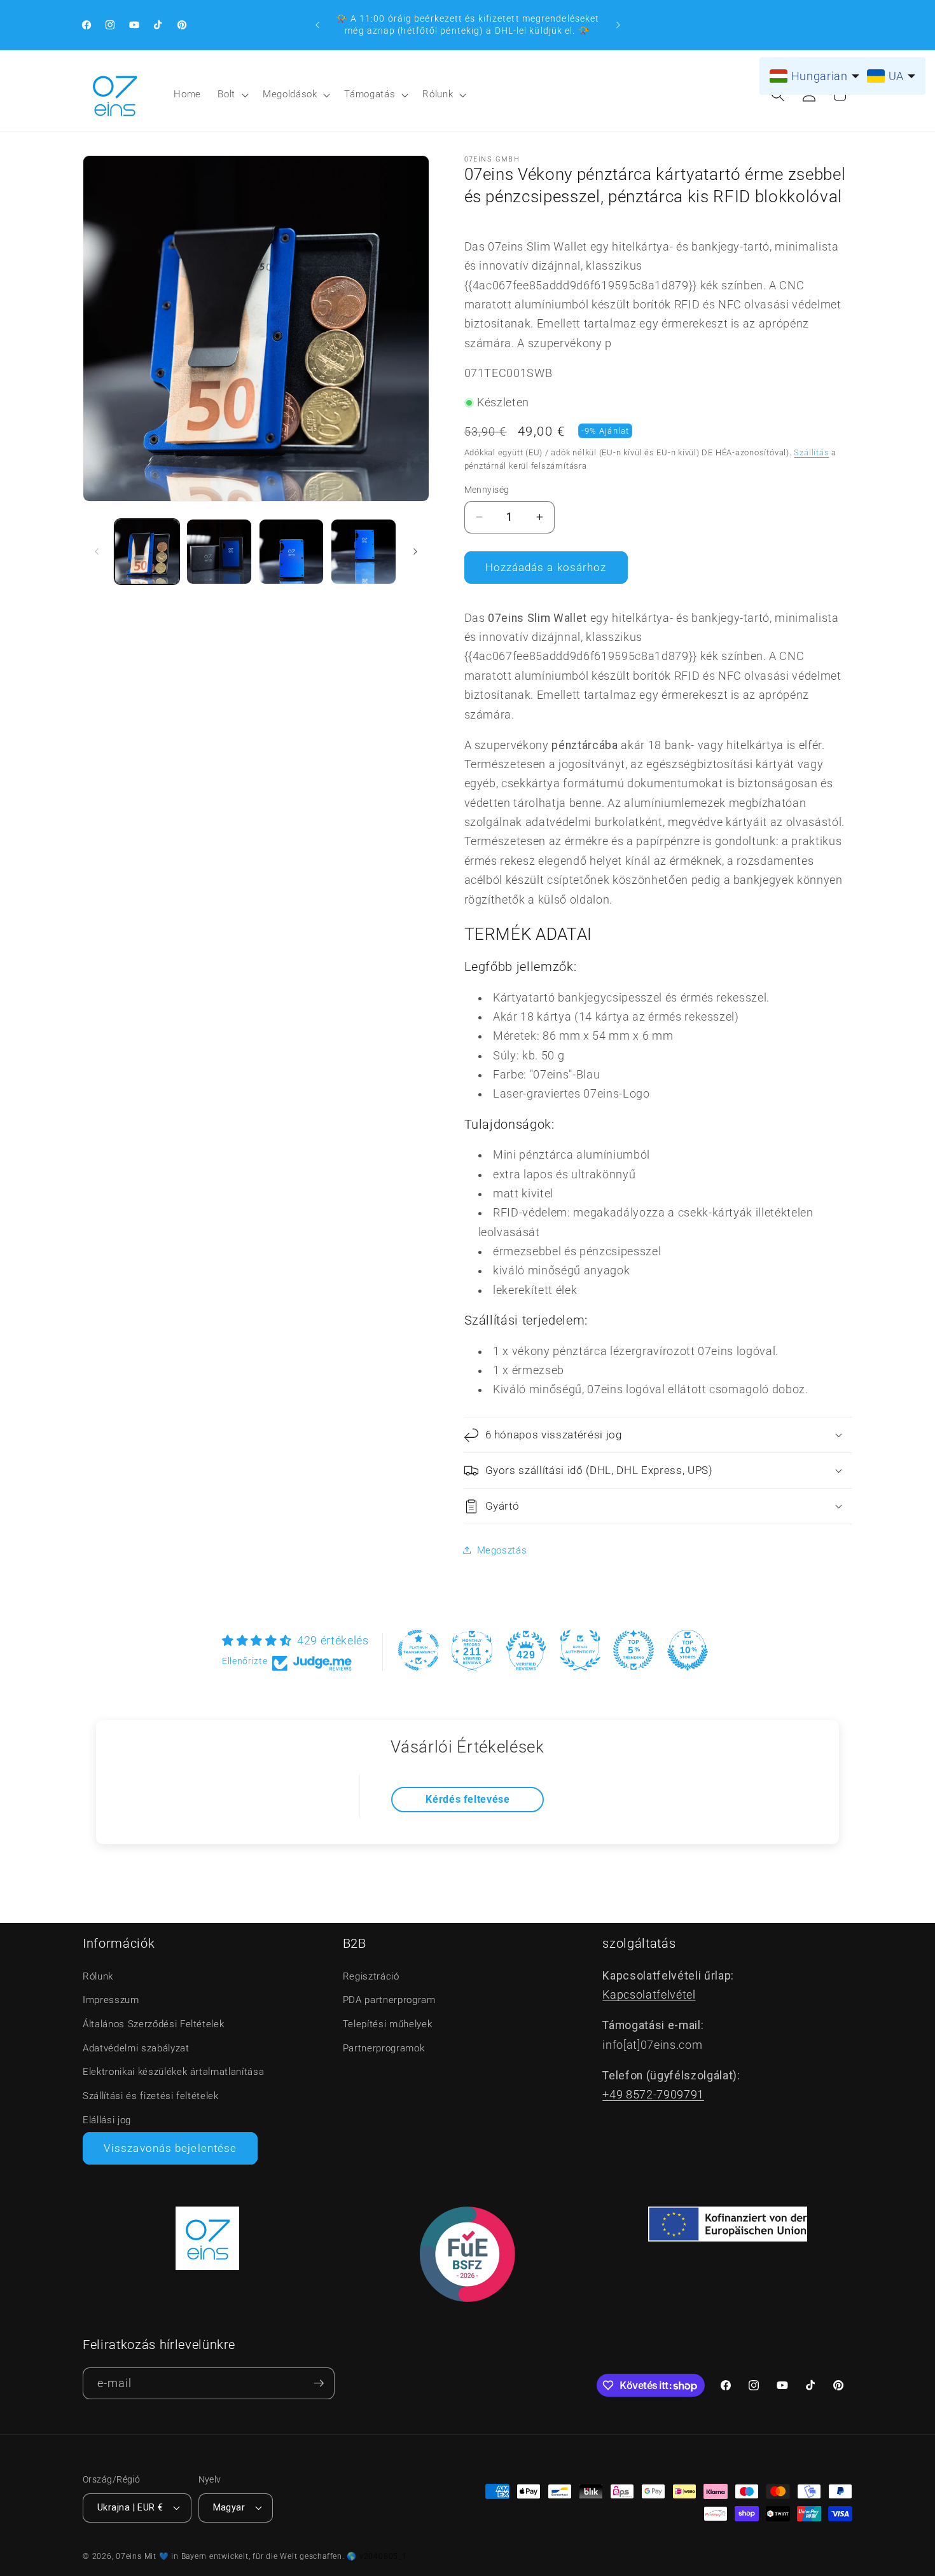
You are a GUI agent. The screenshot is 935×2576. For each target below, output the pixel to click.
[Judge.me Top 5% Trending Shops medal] (634, 1650)
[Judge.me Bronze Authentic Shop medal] (580, 1650)
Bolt (226, 94)
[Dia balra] (97, 552)
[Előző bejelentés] (317, 25)
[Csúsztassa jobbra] (415, 552)
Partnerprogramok (384, 2048)
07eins (129, 2556)
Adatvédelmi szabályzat (136, 2048)
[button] (232, 95)
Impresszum (111, 2000)
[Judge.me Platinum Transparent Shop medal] (419, 1650)
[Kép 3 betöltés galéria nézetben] (292, 552)
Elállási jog (107, 2120)
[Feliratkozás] (319, 2384)
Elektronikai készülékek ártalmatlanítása (173, 2072)
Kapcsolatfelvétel (649, 1995)
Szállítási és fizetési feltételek (151, 2096)
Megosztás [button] (502, 1550)
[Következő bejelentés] (618, 25)
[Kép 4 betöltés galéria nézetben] (364, 552)
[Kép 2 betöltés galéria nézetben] (219, 552)
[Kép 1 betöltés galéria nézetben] (147, 552)
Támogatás (370, 94)
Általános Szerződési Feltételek (153, 2024)
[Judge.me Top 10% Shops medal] (688, 1650)
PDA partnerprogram (389, 2000)
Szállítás (811, 452)
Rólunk (438, 94)
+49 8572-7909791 (653, 2095)
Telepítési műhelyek (388, 2024)
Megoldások (290, 94)
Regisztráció (371, 1976)
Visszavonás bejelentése (170, 2148)
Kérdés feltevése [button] (468, 1799)
